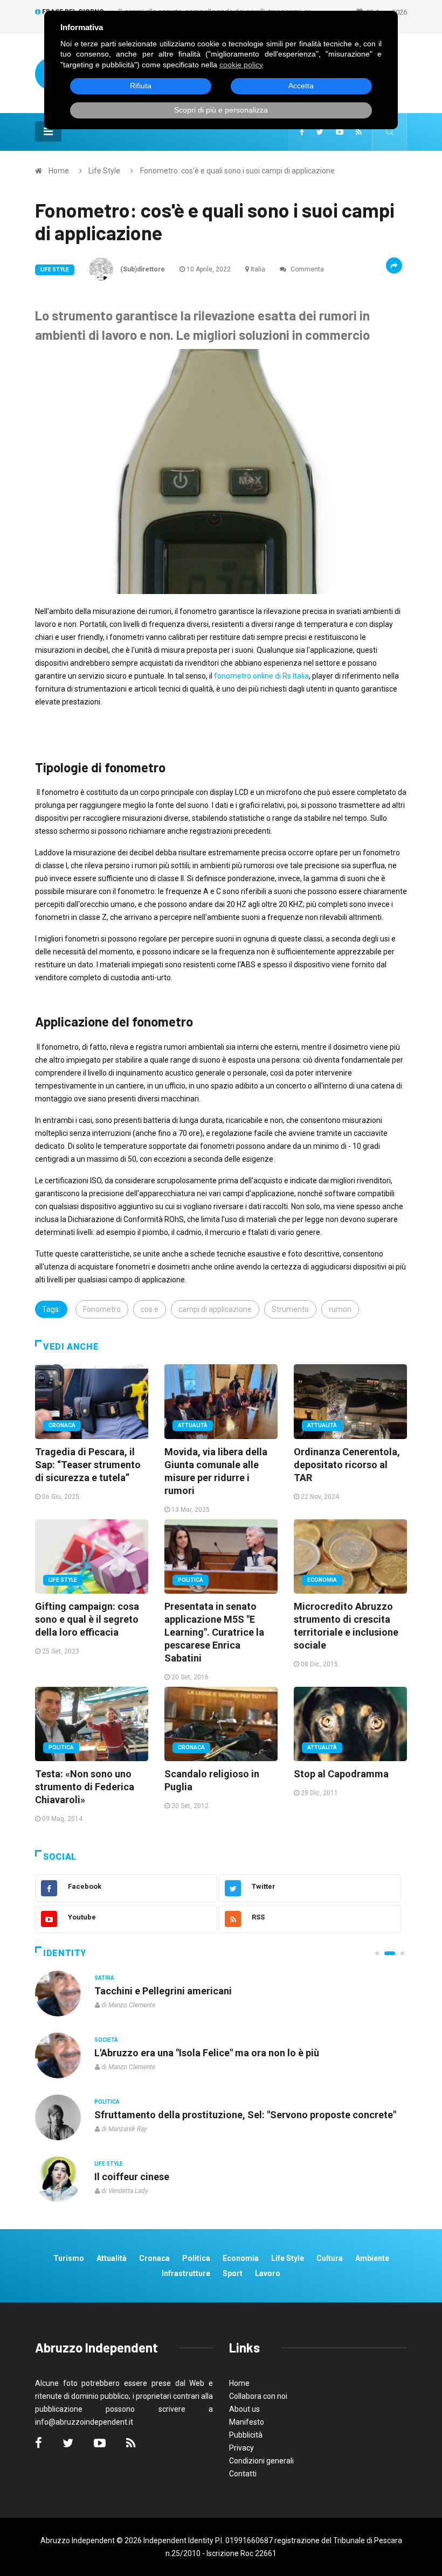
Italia (258, 269)
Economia (322, 1580)
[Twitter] (320, 132)
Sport (233, 2273)
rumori (340, 1309)
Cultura (330, 2258)
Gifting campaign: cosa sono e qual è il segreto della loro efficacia (87, 1619)
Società (106, 2040)
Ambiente (372, 2258)
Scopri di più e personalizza (221, 110)
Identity (65, 1953)
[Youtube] (340, 132)
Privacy (241, 2448)
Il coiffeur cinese (132, 2177)
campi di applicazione (215, 1309)
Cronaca (62, 1425)
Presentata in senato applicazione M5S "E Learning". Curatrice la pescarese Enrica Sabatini (214, 1632)
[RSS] (359, 132)
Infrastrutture (186, 2273)
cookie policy (241, 65)
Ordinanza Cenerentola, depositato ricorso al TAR (347, 1465)
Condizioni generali (261, 2461)
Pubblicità (246, 2435)
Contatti (243, 2474)
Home (59, 171)
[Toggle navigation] (48, 131)
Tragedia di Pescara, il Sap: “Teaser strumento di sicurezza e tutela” (88, 1465)
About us (244, 2409)
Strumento (290, 1309)
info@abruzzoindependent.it (84, 2422)
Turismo (69, 2258)
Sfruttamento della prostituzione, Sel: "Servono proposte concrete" (245, 2115)
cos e (150, 1309)
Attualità (193, 1425)
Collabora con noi (258, 2396)
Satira (104, 1978)
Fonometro (102, 1309)
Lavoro (268, 2273)
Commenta (306, 269)
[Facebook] (302, 132)
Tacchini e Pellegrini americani (163, 1991)
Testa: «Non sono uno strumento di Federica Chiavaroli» (85, 1787)
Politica (191, 1580)
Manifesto (247, 2422)
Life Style (104, 171)
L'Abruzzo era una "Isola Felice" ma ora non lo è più (207, 2053)
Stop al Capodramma (341, 1774)
